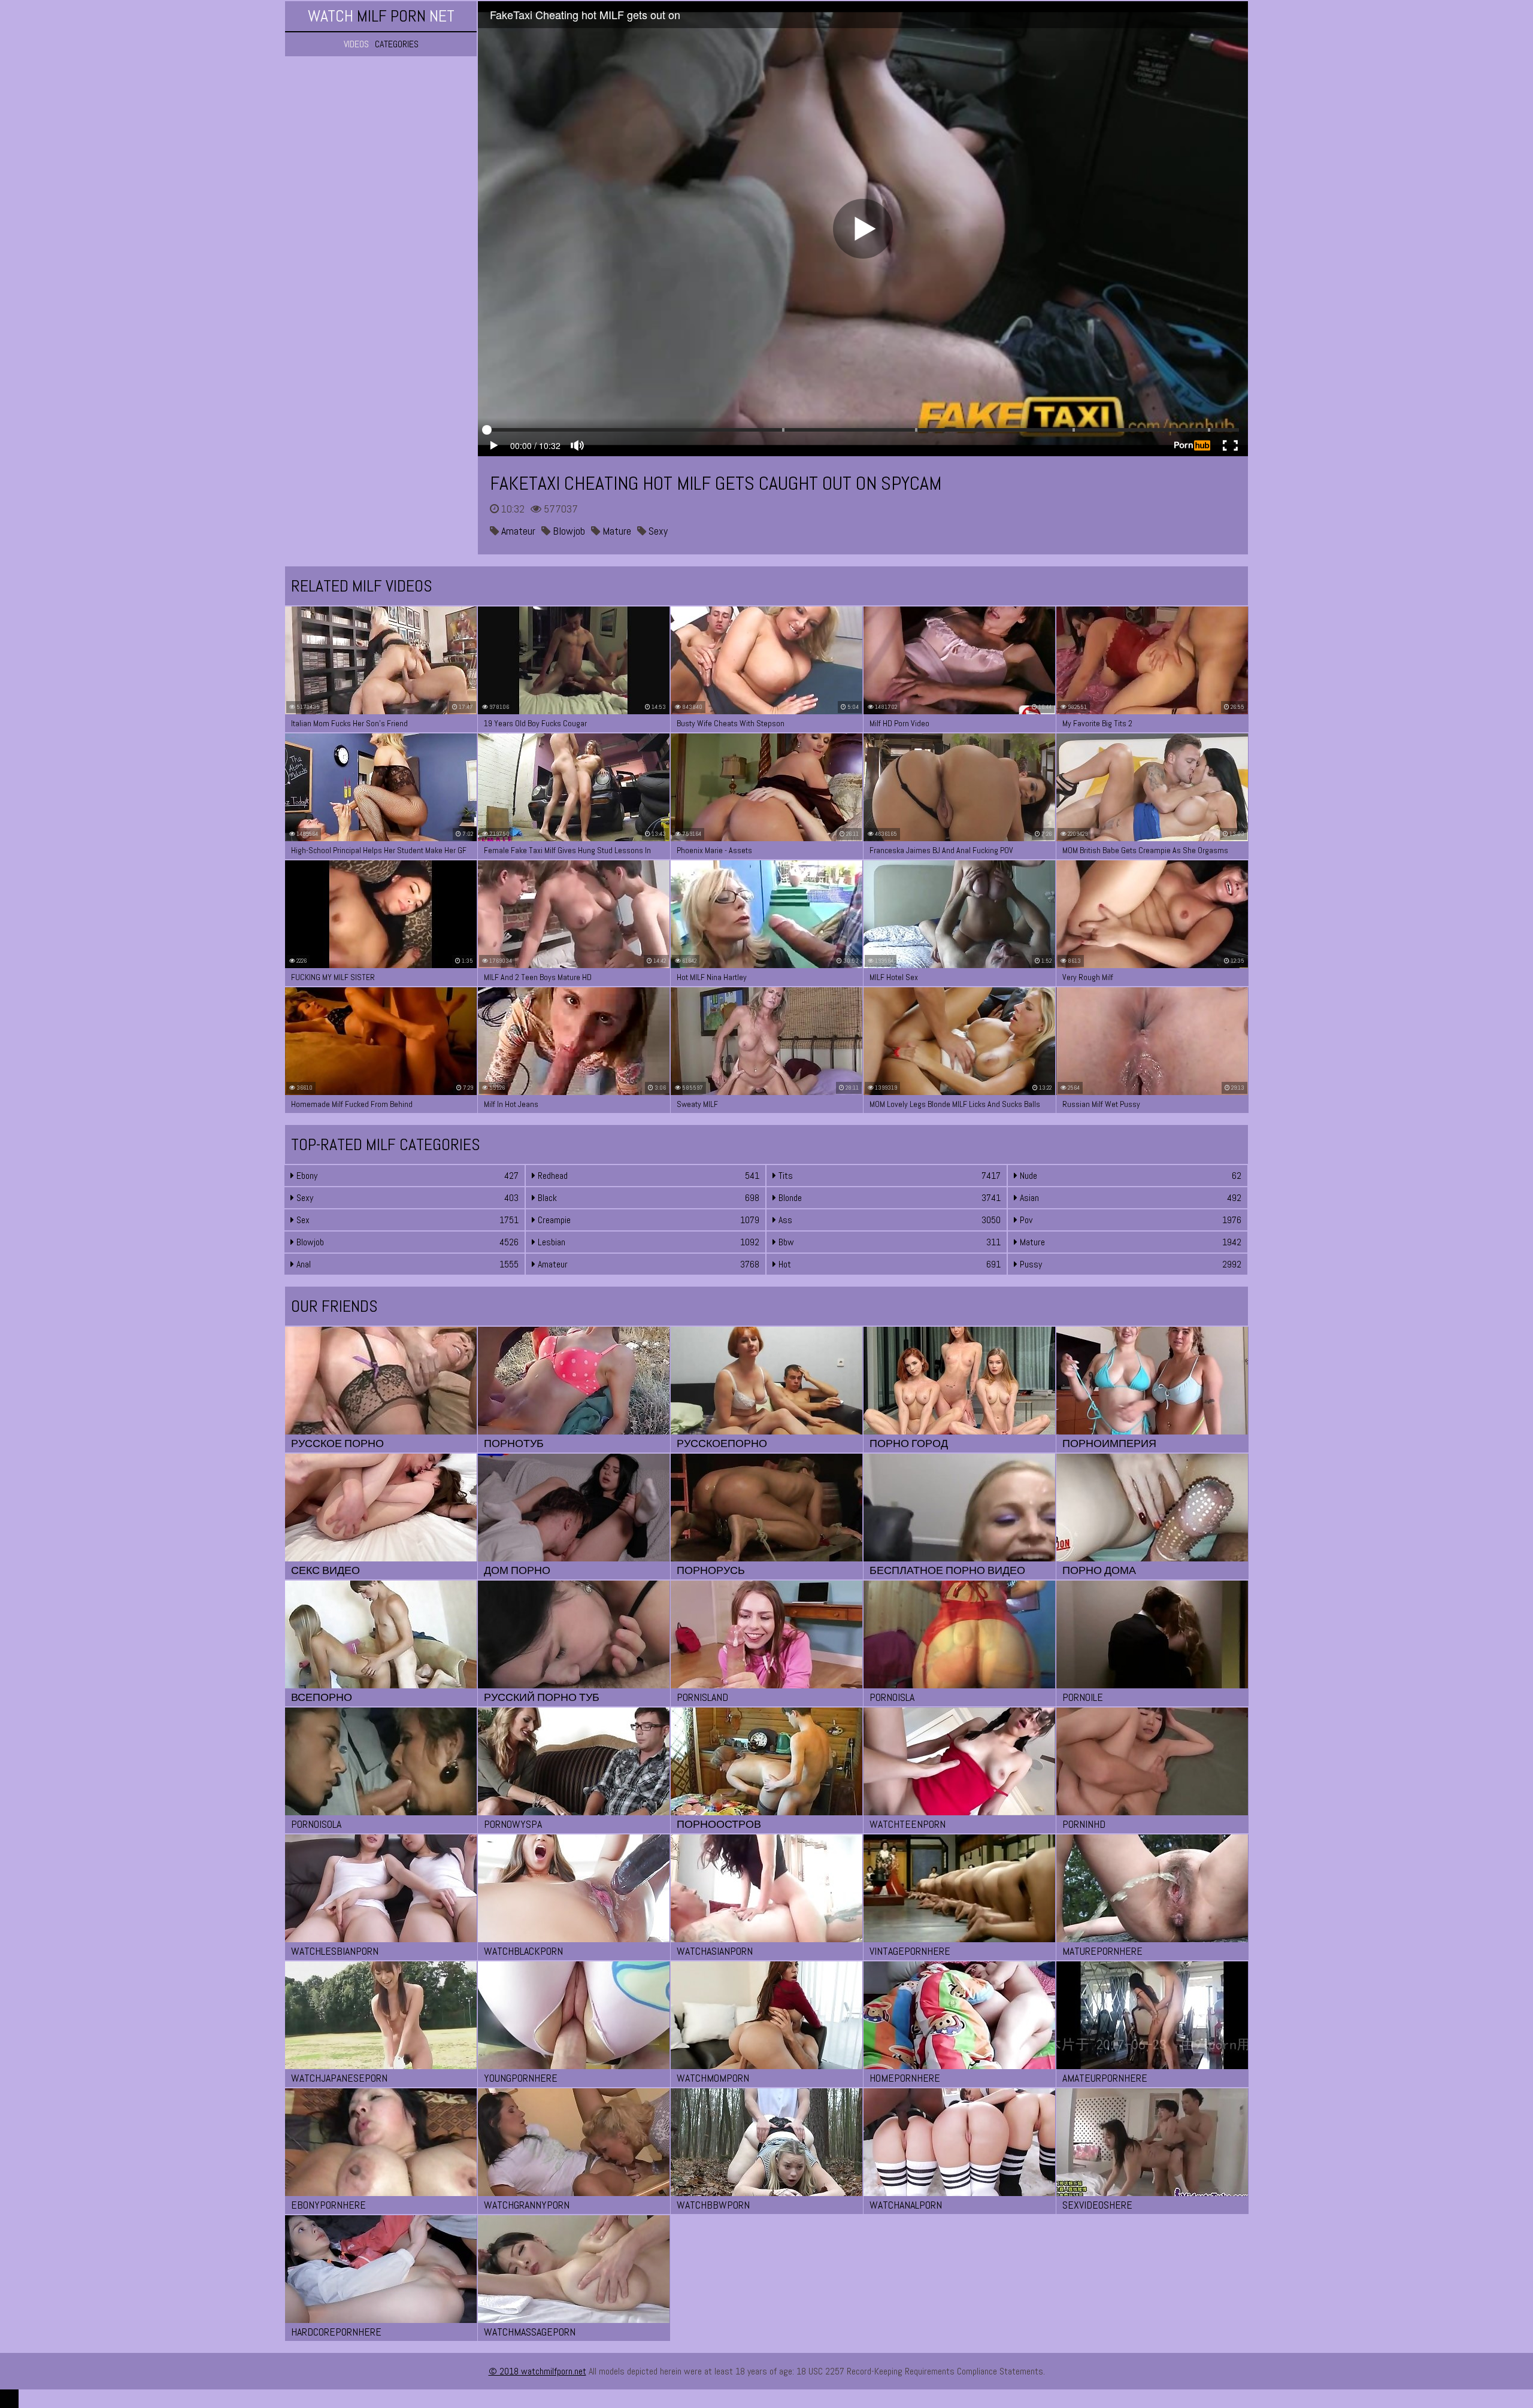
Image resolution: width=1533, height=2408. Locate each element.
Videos (356, 44)
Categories (397, 44)
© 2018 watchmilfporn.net (537, 2371)
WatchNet (381, 16)
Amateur (517, 531)
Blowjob (568, 531)
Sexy (657, 531)
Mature (616, 531)
